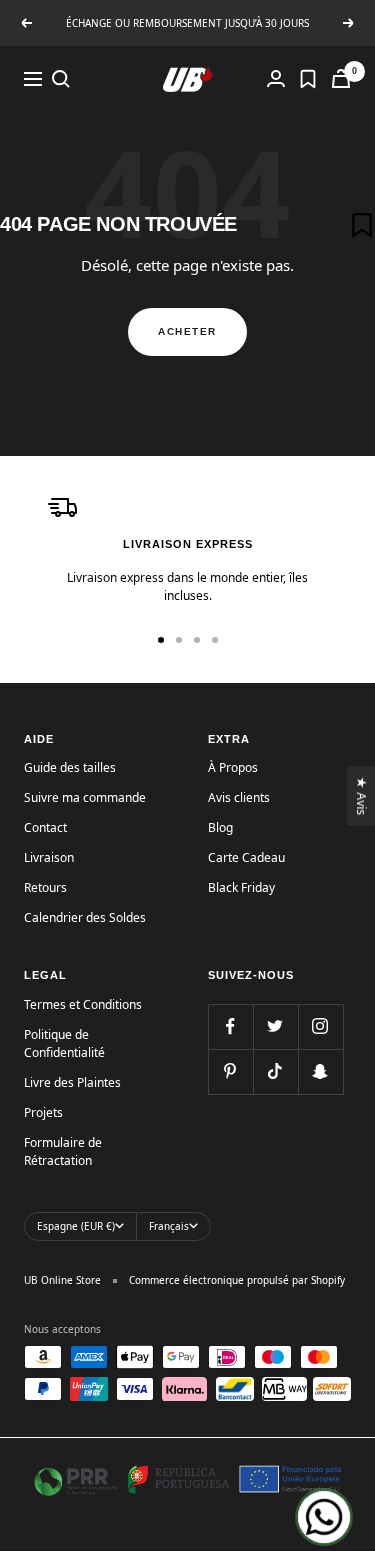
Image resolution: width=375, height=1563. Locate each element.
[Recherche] (61, 79)
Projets (43, 1112)
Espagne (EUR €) (76, 1226)
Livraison (49, 857)
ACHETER (187, 331)
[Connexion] (276, 78)
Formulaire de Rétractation (63, 1151)
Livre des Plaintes (72, 1082)
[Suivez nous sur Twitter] (275, 1026)
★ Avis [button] (362, 795)
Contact (45, 827)
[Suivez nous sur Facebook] (230, 1026)
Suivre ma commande (85, 797)
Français (169, 1226)
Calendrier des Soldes (85, 917)
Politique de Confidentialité (64, 1043)
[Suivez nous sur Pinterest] (230, 1071)
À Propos (233, 767)
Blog (220, 827)
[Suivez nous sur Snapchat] (320, 1071)
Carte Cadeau (246, 857)
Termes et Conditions (83, 1004)
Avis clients (239, 797)
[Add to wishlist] (362, 225)
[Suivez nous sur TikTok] (275, 1071)
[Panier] (341, 78)
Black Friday (241, 887)
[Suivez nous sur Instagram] (320, 1026)
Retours (45, 887)
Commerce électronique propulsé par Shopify (237, 1280)
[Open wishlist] (308, 79)
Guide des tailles (70, 767)
